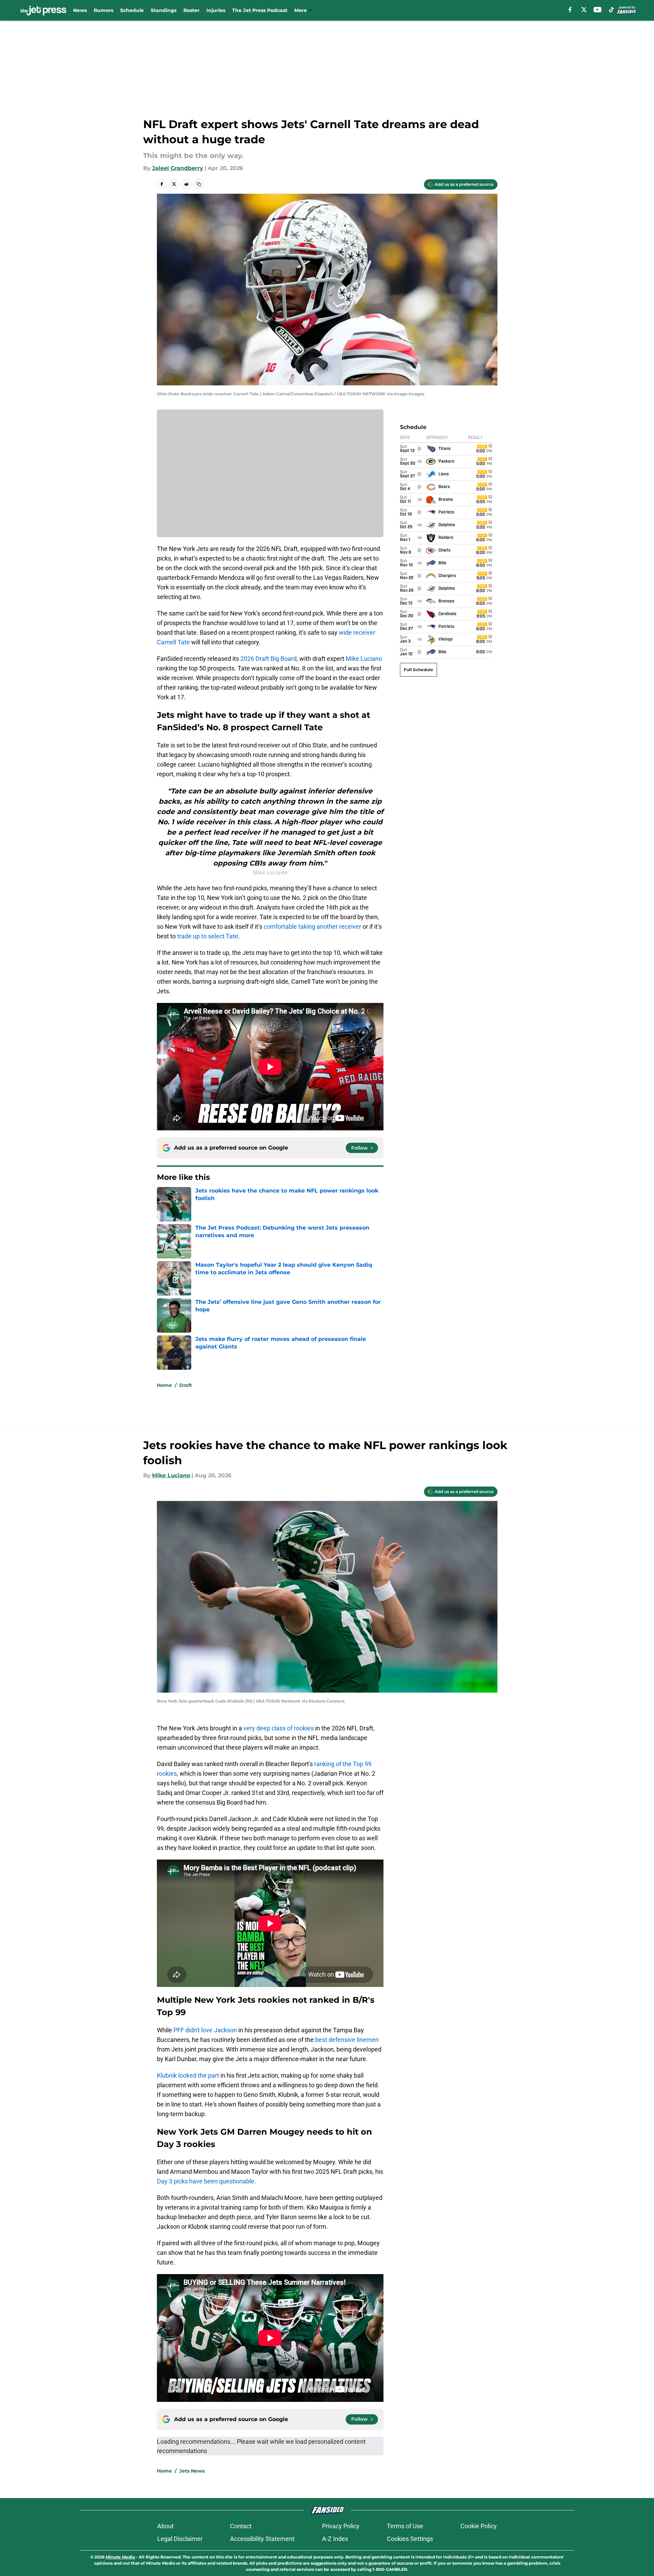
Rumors (104, 10)
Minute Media (120, 2557)
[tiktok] (611, 10)
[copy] (199, 184)
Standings (164, 10)
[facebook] (570, 10)
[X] (584, 10)
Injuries (216, 10)
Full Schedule (418, 670)
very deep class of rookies (279, 1728)
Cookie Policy (479, 2526)
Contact (241, 2526)
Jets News (192, 2471)
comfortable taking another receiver (312, 927)
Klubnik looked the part (188, 2075)
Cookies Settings (410, 2539)
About (165, 2526)
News (80, 10)
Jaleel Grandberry (178, 168)
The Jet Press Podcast (260, 10)
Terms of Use (405, 2526)
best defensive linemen (347, 2040)
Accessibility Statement (262, 2539)
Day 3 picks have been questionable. (206, 2181)
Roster (191, 10)
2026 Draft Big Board (268, 659)
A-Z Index (335, 2539)
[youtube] (598, 10)
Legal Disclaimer (180, 2539)
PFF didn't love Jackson (204, 2030)
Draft (186, 1385)
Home (164, 1385)
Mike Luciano (364, 659)
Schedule (132, 10)
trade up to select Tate (208, 936)
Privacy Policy (341, 2526)
